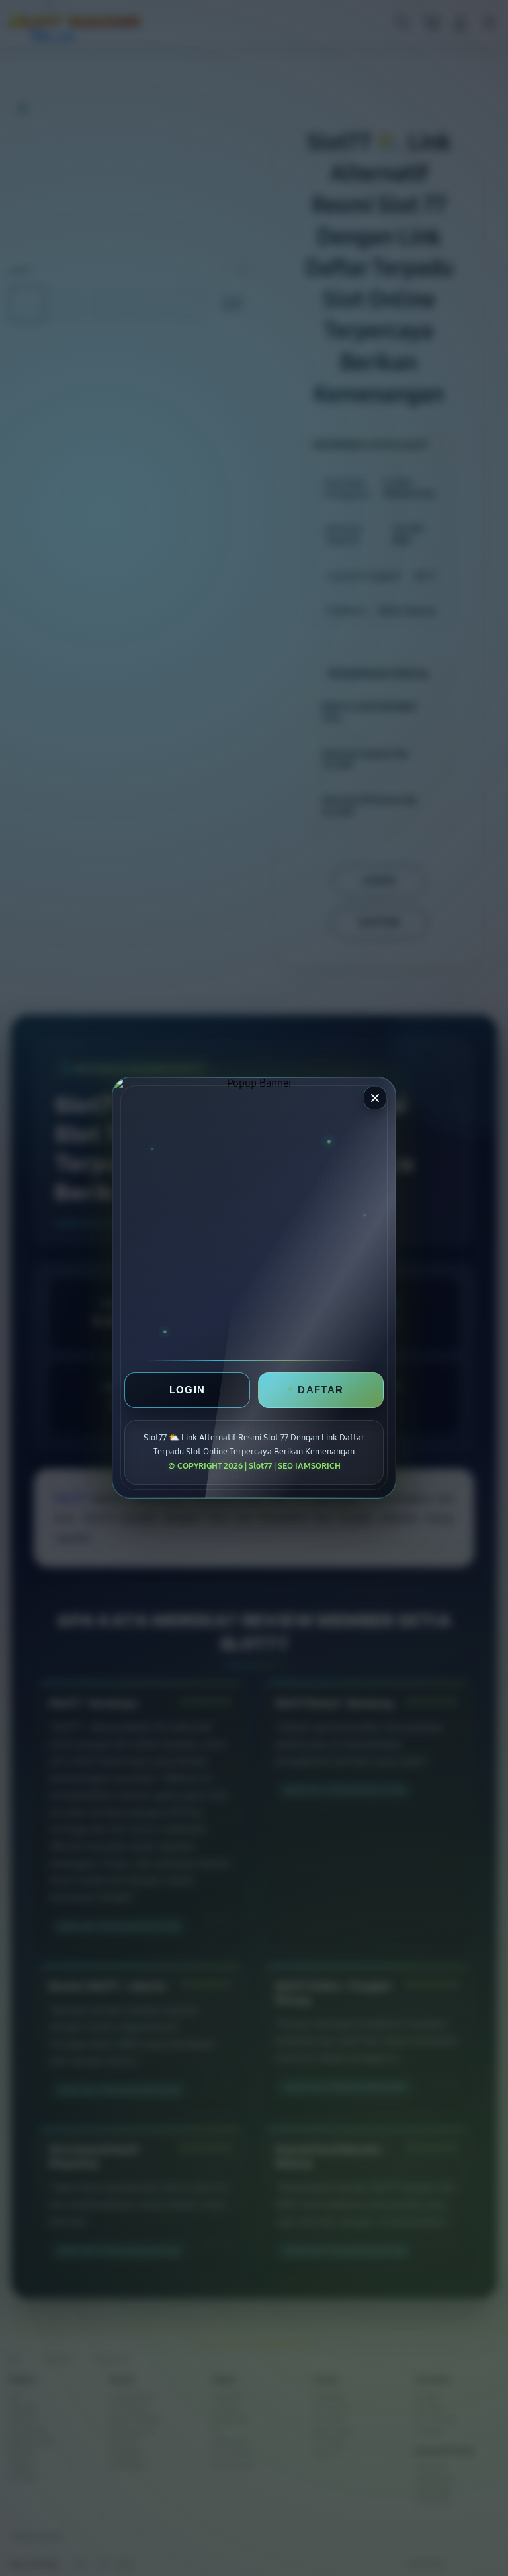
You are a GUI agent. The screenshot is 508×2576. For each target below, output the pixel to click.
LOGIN (188, 1390)
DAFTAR (320, 1390)
